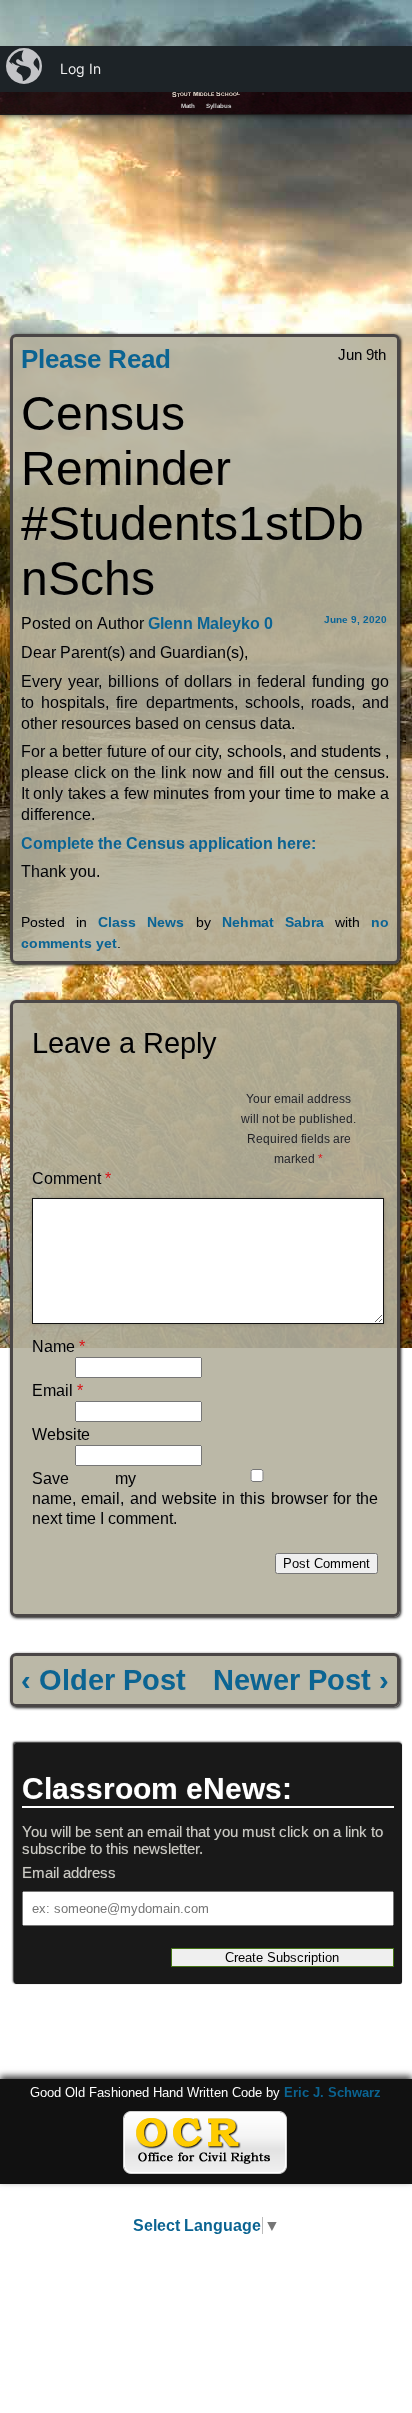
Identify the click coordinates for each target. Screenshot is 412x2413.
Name (58, 1346)
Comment (71, 1178)
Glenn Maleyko (202, 623)
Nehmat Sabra (273, 922)
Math (188, 105)
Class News (141, 922)
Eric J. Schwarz (332, 2092)
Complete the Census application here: (170, 843)
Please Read (96, 359)
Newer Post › (301, 1680)
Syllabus (218, 105)
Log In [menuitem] (80, 68)
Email (57, 1390)
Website (61, 1434)
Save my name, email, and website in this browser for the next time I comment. (205, 1498)
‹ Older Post (103, 1680)
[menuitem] (26, 69)
